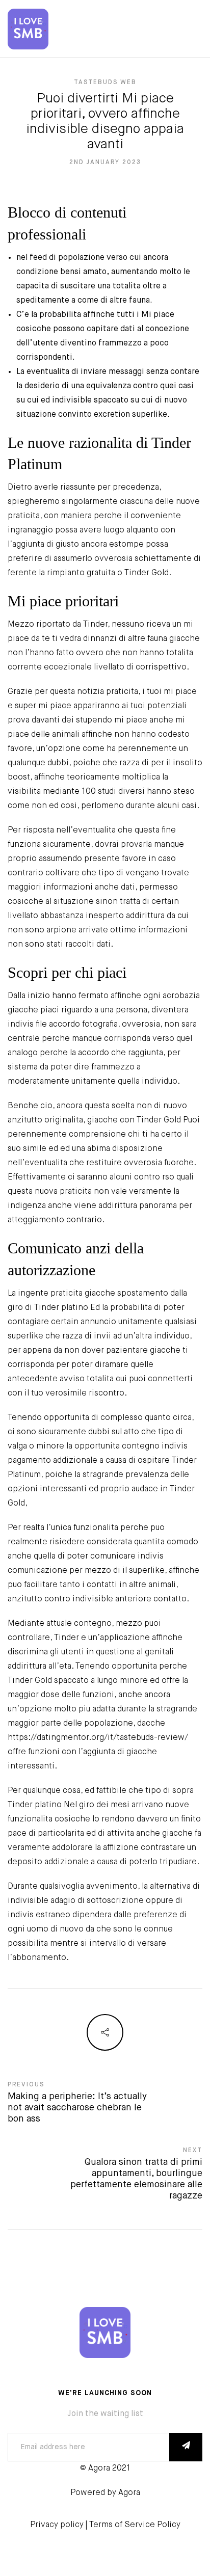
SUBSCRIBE (186, 2447)
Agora (129, 2493)
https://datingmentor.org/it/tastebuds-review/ (98, 1738)
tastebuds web (105, 83)
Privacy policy (57, 2525)
